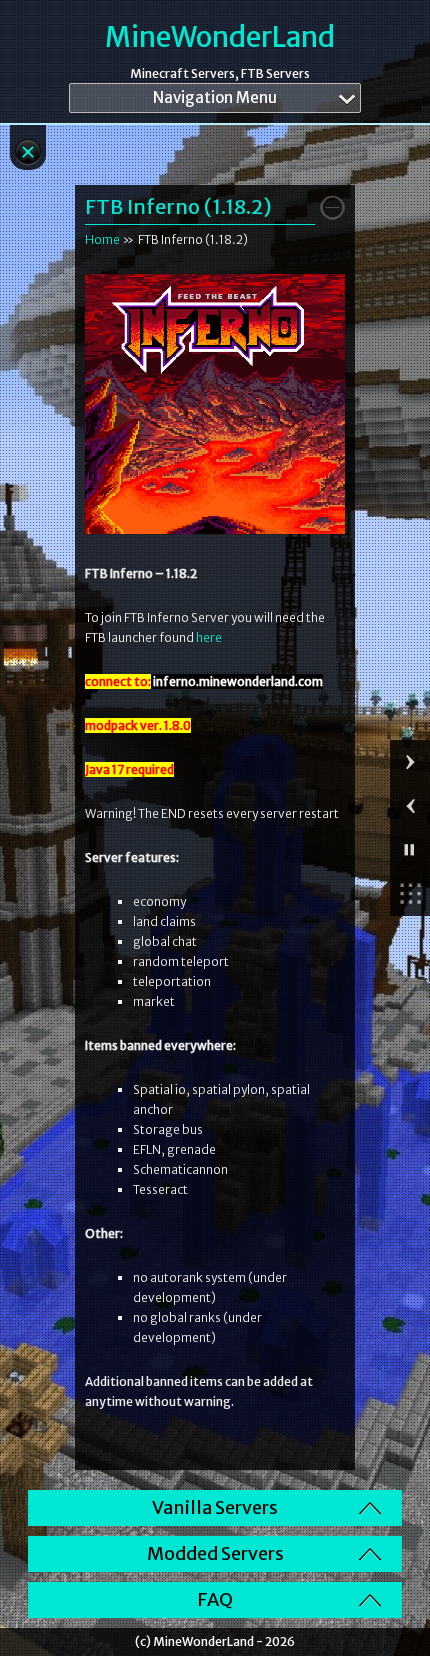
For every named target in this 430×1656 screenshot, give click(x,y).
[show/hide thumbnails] (410, 894)
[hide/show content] (332, 207)
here (209, 637)
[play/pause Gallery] (410, 850)
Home (102, 239)
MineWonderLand (220, 37)
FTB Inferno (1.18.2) (178, 206)
